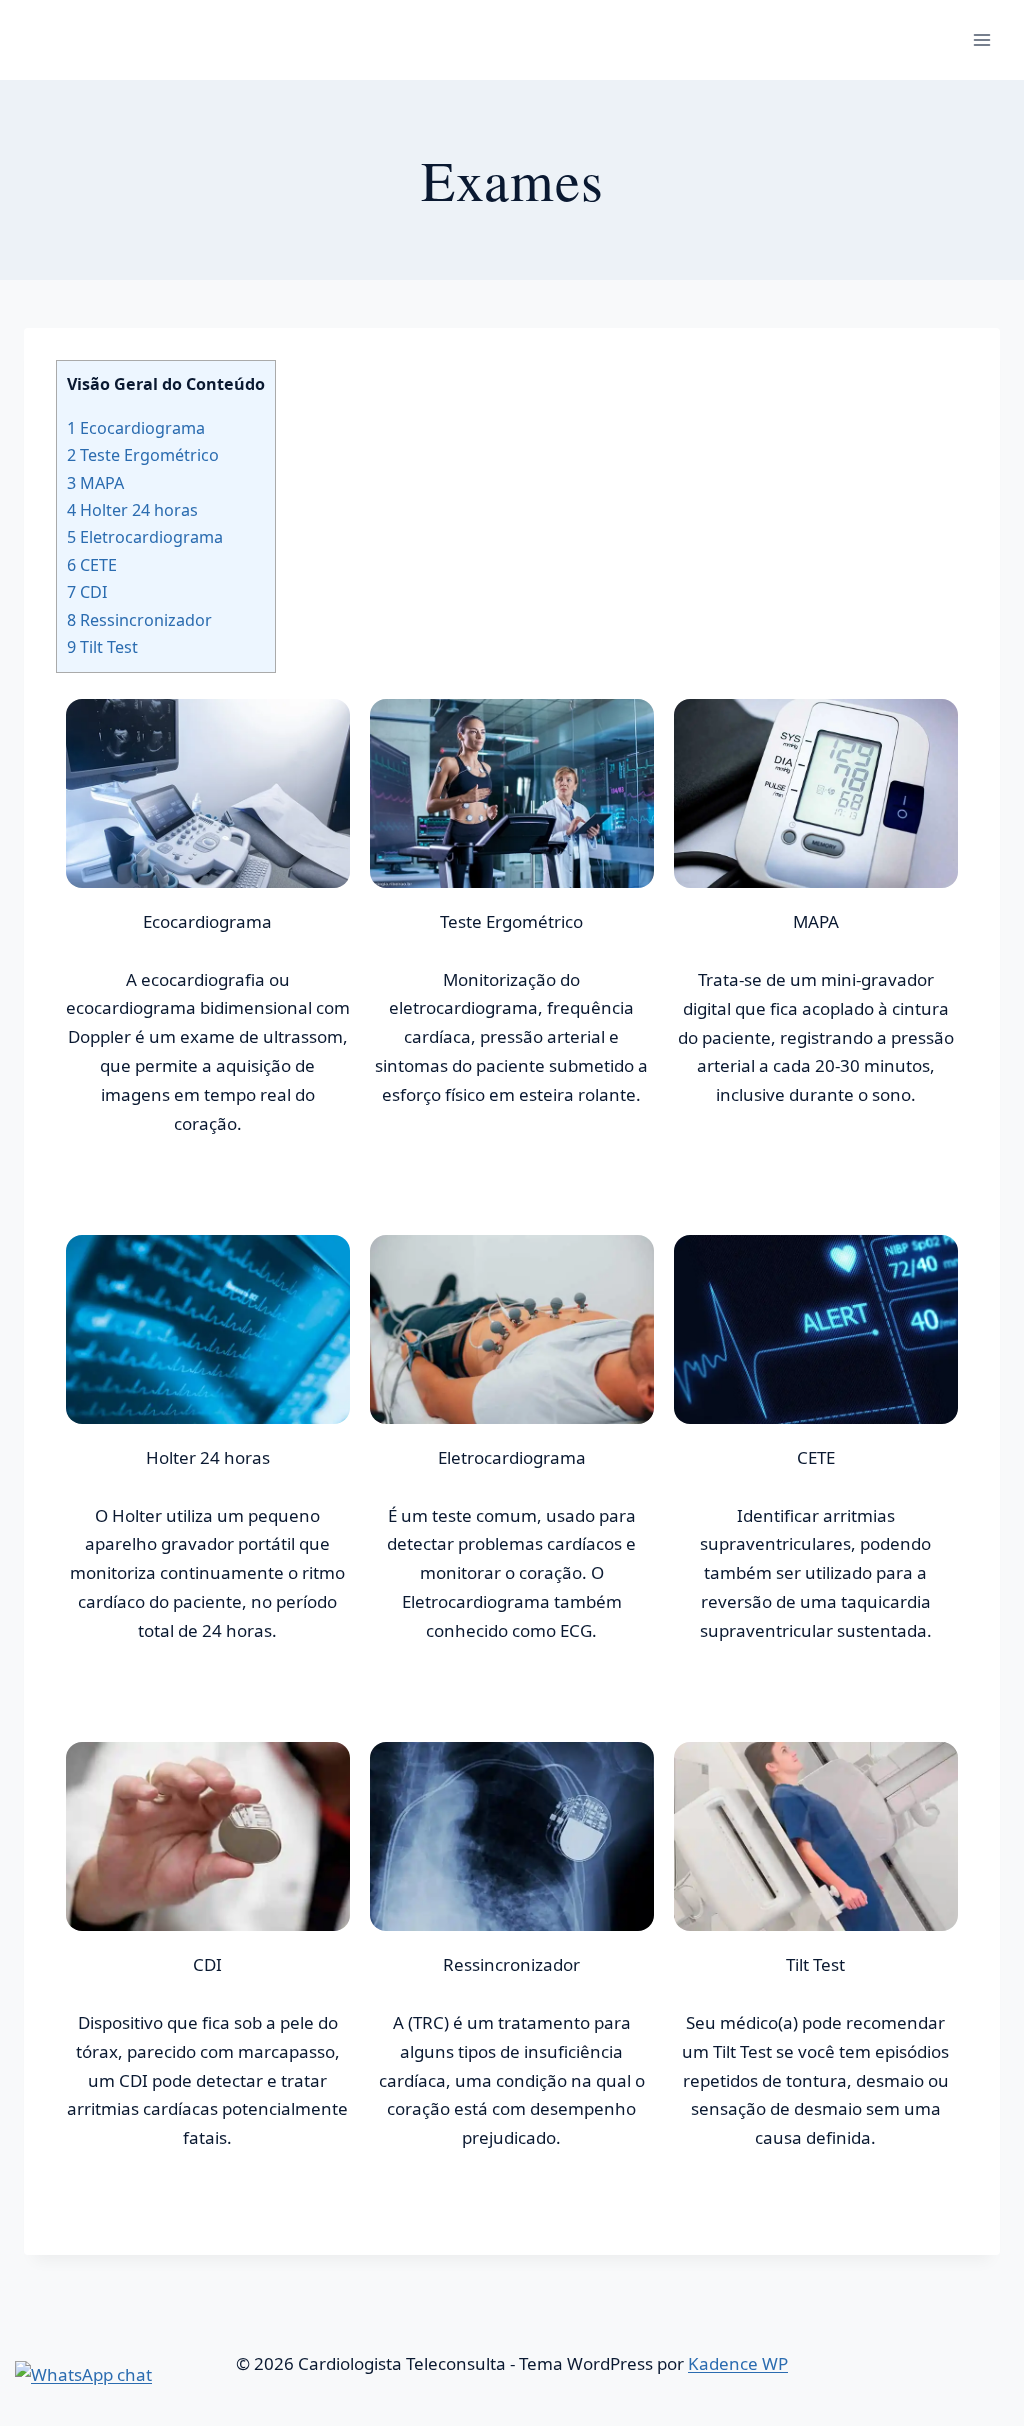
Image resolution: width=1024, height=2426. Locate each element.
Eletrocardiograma (145, 537)
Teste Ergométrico (143, 455)
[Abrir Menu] (981, 39)
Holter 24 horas (132, 510)
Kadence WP (738, 2363)
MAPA (95, 483)
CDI (87, 592)
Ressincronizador (139, 620)
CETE (92, 565)
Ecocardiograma (136, 428)
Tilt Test (102, 647)
